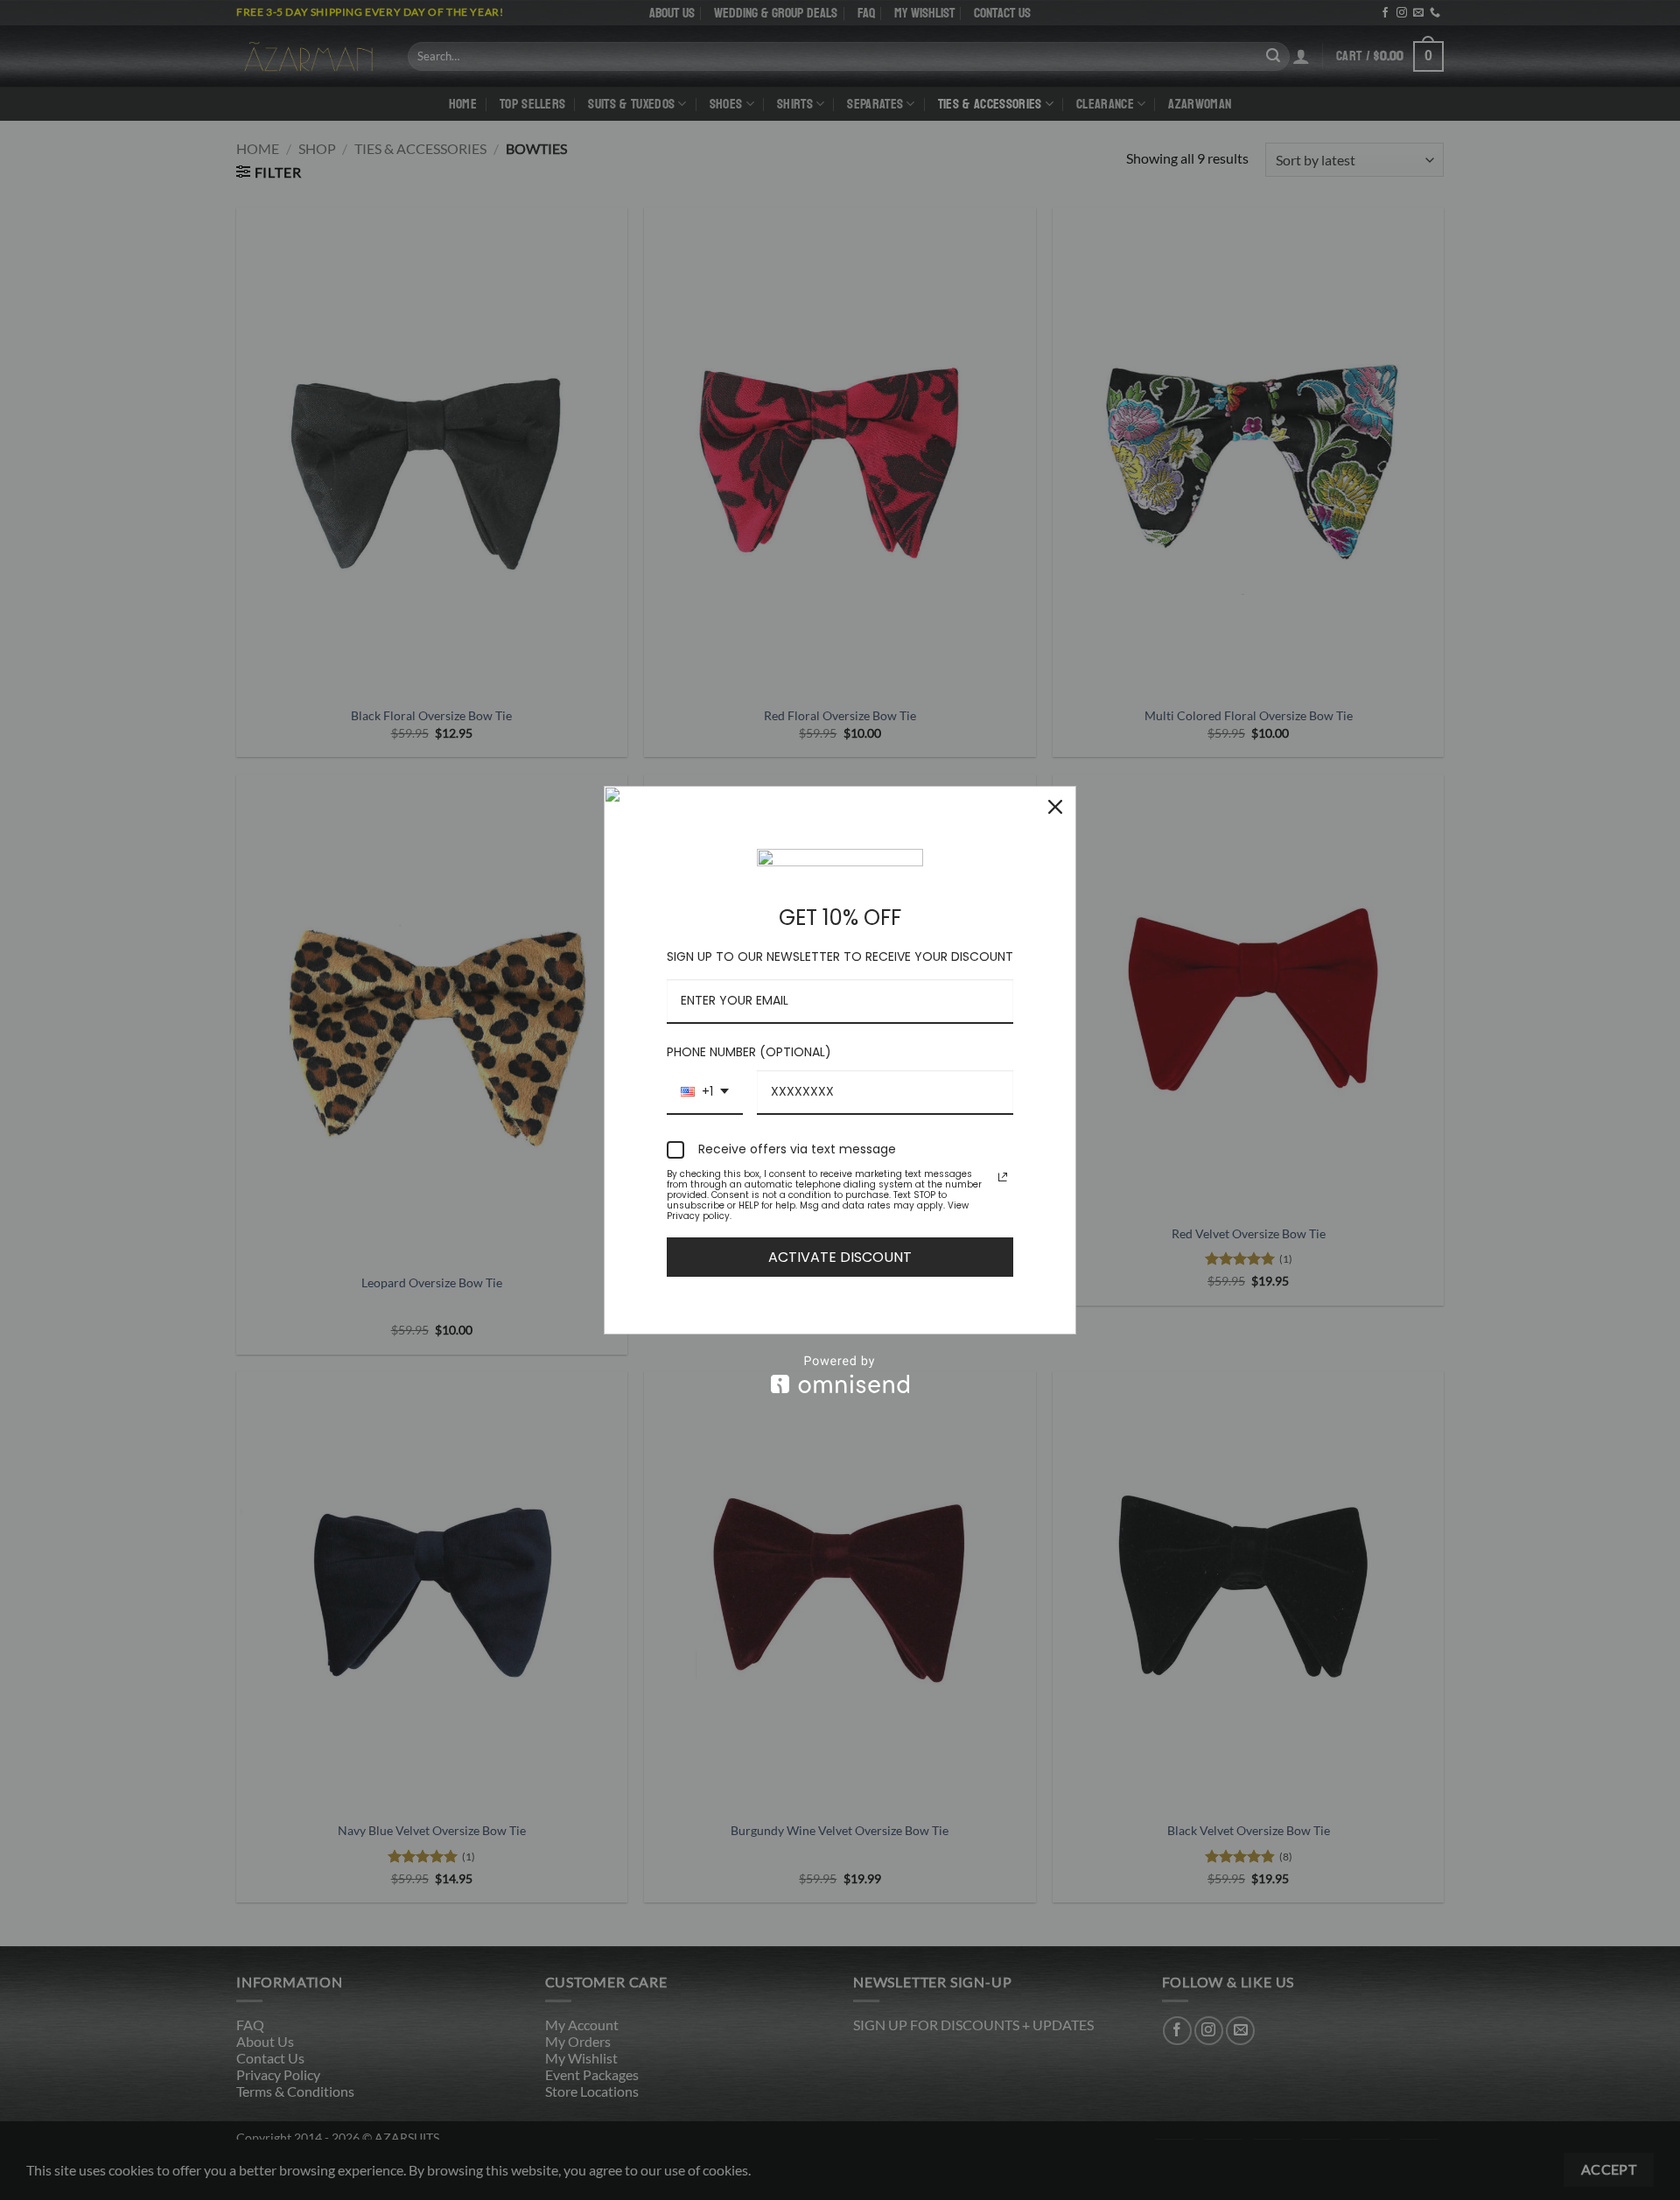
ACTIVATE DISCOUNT (840, 1257)
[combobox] (705, 1093)
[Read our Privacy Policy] (1003, 1177)
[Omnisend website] (840, 1374)
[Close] (1055, 807)
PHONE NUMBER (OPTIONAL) (749, 1052)
